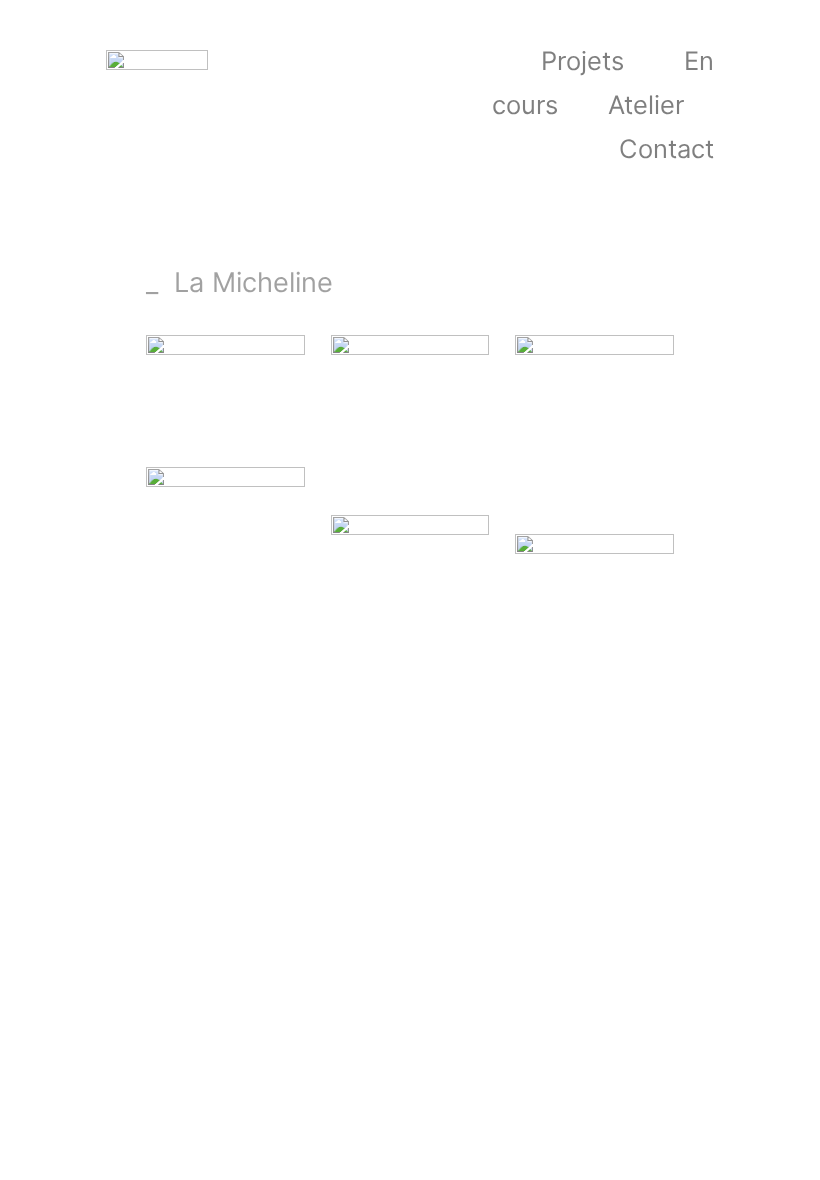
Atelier (646, 104)
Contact (666, 148)
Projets (582, 60)
